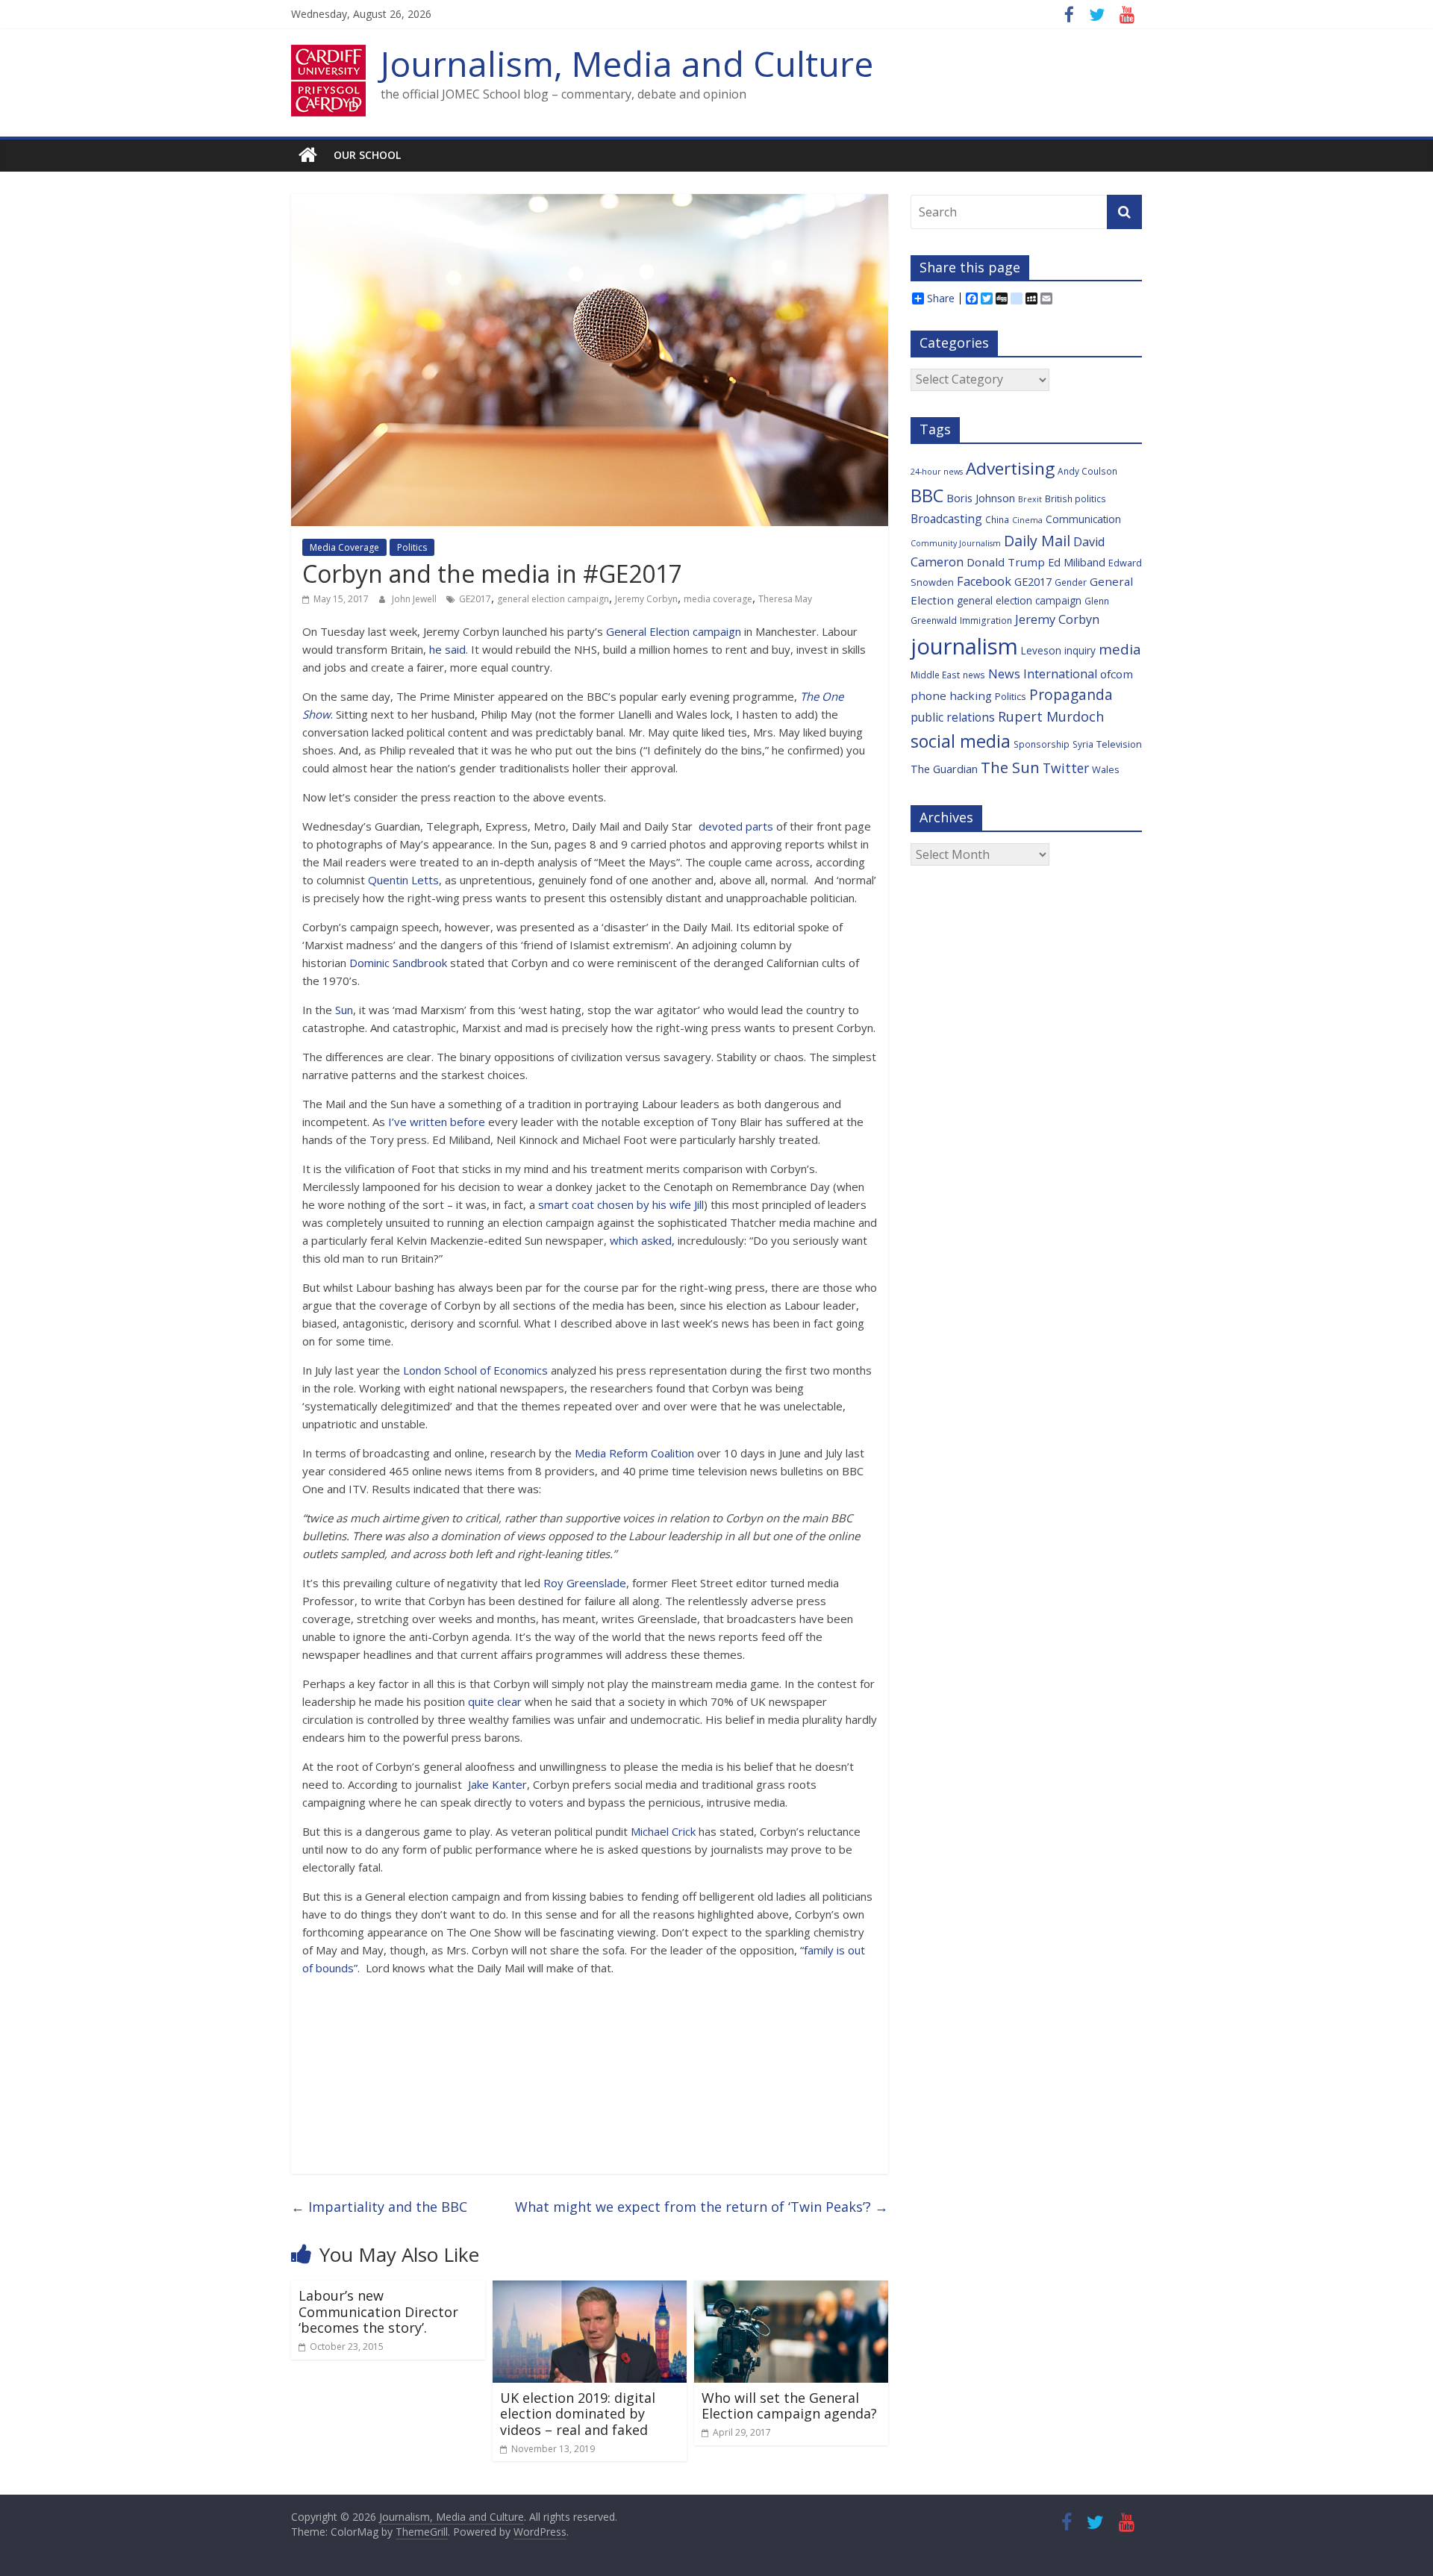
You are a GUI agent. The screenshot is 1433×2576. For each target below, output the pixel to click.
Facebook (984, 581)
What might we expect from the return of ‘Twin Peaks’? (702, 2207)
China (997, 519)
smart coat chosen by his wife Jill (621, 1204)
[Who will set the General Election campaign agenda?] (791, 2289)
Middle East (935, 675)
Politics (412, 547)
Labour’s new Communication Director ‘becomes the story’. (378, 2311)
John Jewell (415, 599)
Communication (1083, 519)
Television (1119, 744)
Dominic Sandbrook (398, 963)
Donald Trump (1006, 562)
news (974, 675)
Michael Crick (663, 1831)
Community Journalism (956, 543)
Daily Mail (1037, 541)
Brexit (1030, 499)
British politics (1075, 498)
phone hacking (951, 695)
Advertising (1010, 468)
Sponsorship (1042, 744)
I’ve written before (438, 1122)
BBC (927, 495)
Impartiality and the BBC (379, 2207)
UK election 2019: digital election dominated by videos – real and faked (578, 2414)
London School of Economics (475, 1370)
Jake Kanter (497, 1784)
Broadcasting (946, 519)
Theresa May (785, 599)
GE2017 (475, 599)
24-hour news (937, 472)
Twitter (1066, 768)
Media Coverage (344, 547)
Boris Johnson (981, 498)
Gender (1071, 582)
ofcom (1117, 674)
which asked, (642, 1240)
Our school (367, 155)
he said (447, 649)
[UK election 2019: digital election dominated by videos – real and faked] (590, 2289)
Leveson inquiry (1058, 650)
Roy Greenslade (585, 1583)
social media (961, 741)
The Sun (1010, 767)
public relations (953, 717)
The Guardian (944, 769)
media (1120, 649)
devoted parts (737, 826)
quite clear (493, 1701)
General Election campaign (674, 631)
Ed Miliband (1077, 562)
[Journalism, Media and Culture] (308, 155)
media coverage (718, 599)
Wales (1106, 769)
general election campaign (553, 599)
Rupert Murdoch (1051, 716)
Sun (344, 1010)
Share (941, 298)
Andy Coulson (1087, 471)
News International (1043, 674)
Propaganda (1071, 694)
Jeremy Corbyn (646, 599)
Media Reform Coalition (636, 1453)
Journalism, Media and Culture (627, 63)
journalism (964, 646)
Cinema (1027, 520)
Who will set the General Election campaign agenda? (789, 2406)
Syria (1083, 744)
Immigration (986, 620)
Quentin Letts (403, 880)
